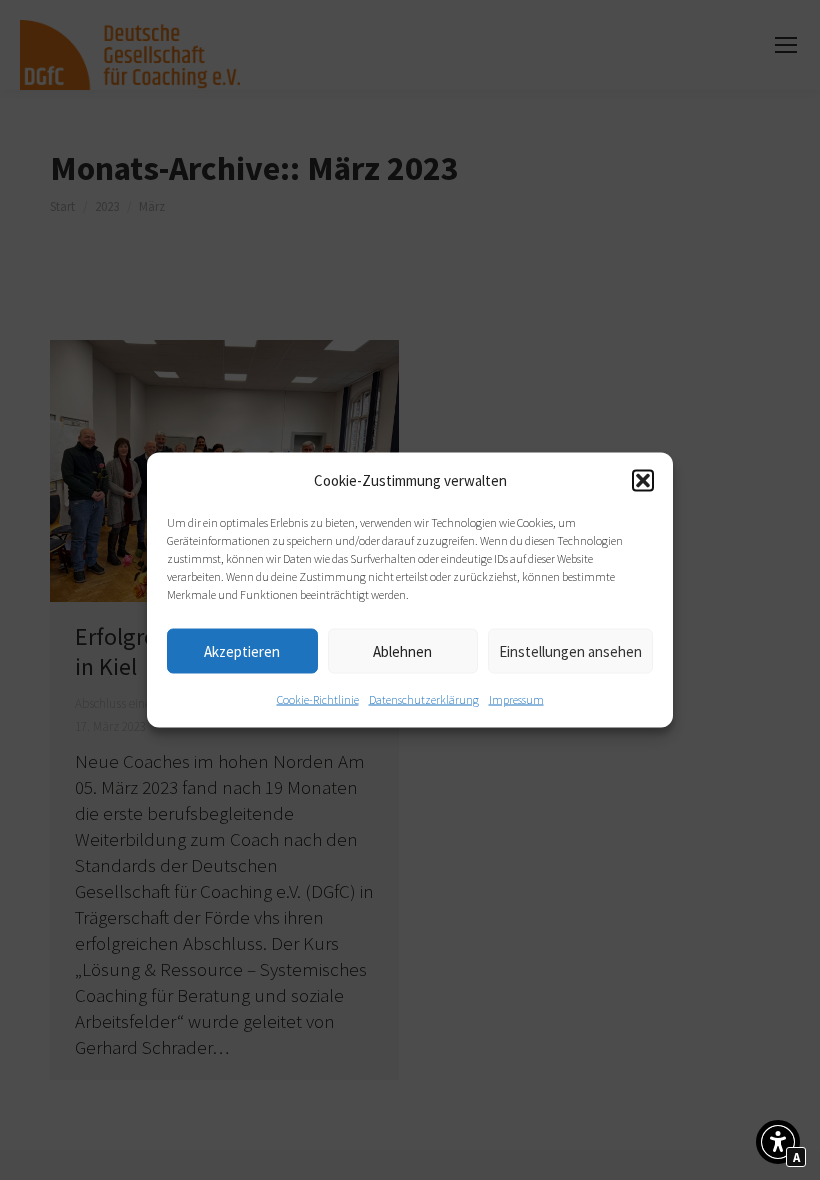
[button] (643, 481)
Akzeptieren (242, 650)
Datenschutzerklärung (424, 699)
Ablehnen (402, 650)
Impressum (516, 699)
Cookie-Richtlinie (318, 699)
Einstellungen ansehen (570, 650)
